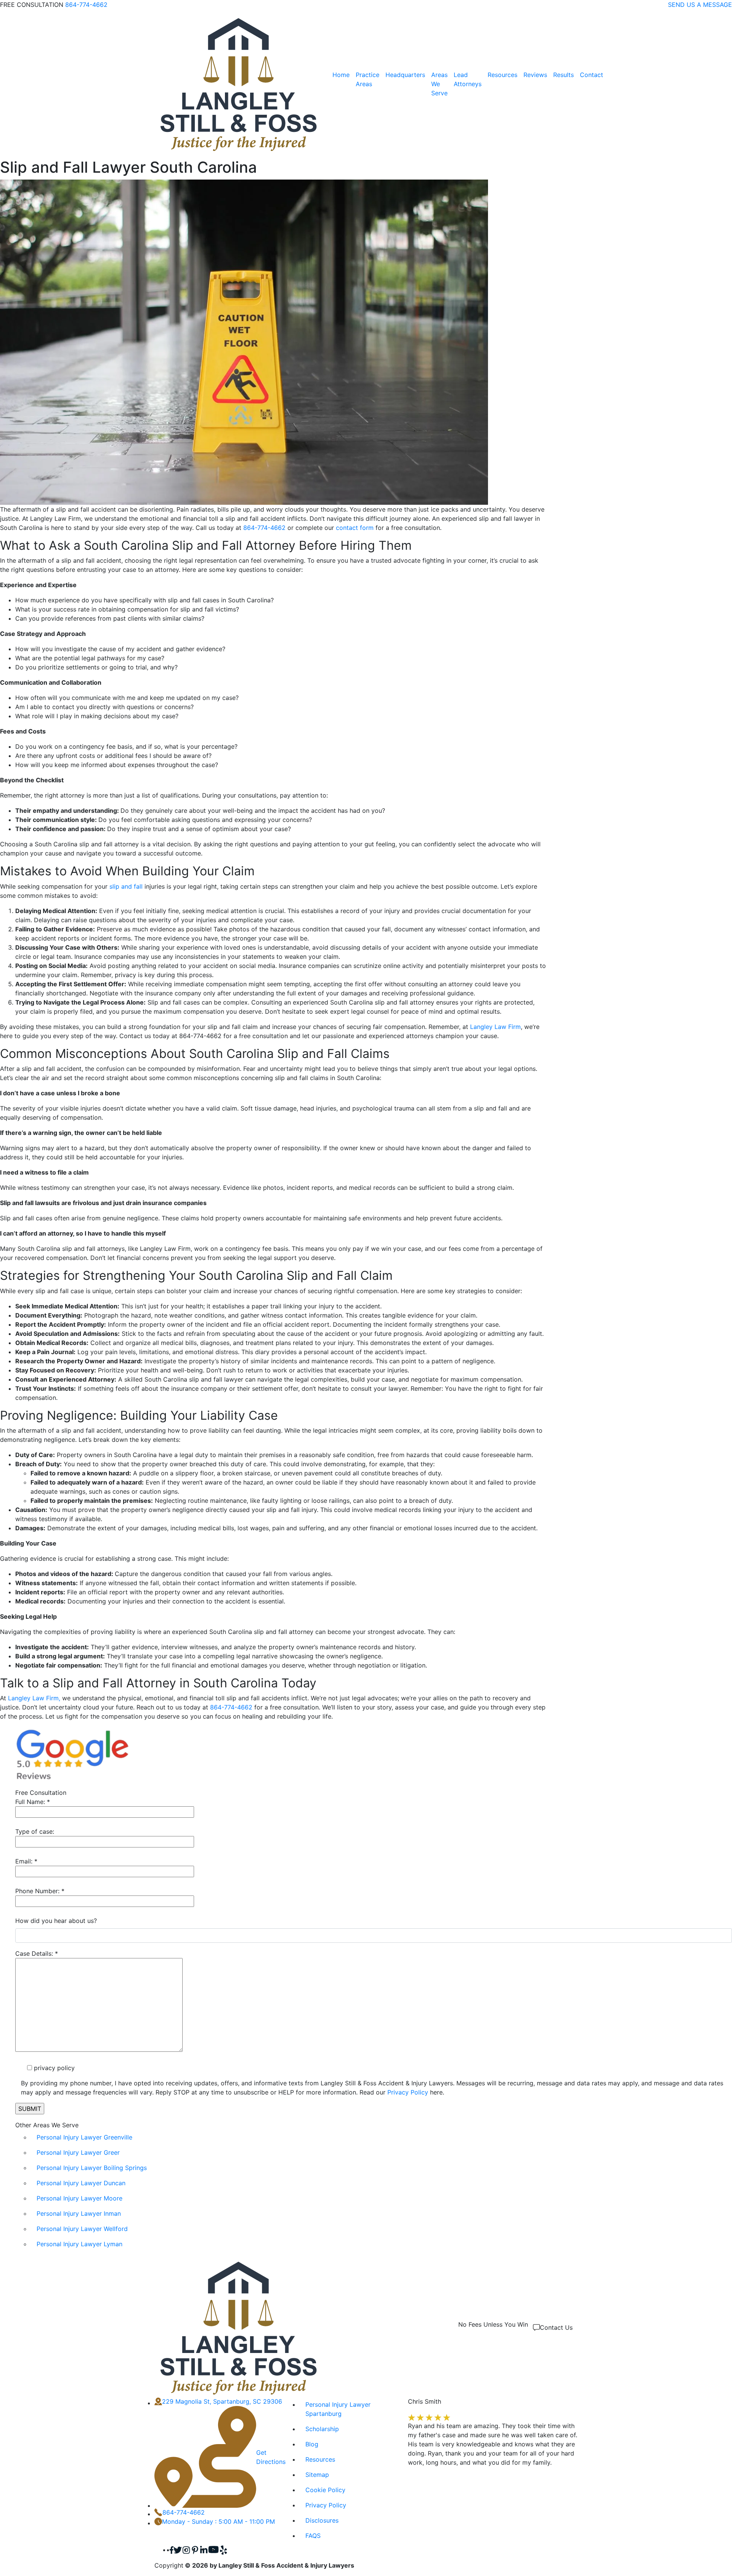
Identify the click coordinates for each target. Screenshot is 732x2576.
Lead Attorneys (468, 79)
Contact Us (556, 2327)
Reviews (535, 75)
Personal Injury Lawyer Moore (79, 2198)
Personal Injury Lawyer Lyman (79, 2244)
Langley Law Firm (495, 1027)
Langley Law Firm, (34, 1698)
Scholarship (322, 2429)
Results (563, 75)
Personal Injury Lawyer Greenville (84, 2137)
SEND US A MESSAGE (700, 5)
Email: (26, 1861)
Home (341, 75)
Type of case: (35, 1831)
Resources (502, 75)
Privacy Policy (408, 2092)
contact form (355, 528)
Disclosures (322, 2520)
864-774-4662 (86, 5)
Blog (312, 2444)
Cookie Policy (325, 2490)
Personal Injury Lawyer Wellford (82, 2229)
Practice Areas (368, 79)
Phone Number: (40, 1891)
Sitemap (317, 2475)
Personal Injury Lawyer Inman (79, 2213)
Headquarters (405, 75)
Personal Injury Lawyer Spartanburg (338, 2409)
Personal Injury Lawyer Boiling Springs (92, 2168)
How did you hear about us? (56, 1921)
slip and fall (126, 886)
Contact (592, 75)
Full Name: (33, 1802)
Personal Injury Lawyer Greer (78, 2152)
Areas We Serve (439, 84)
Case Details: (37, 1953)
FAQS (313, 2536)
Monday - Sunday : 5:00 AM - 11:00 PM (218, 2521)
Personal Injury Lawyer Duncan (81, 2183)
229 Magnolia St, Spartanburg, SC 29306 (222, 2401)
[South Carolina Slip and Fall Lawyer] (239, 84)
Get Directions (271, 2457)
